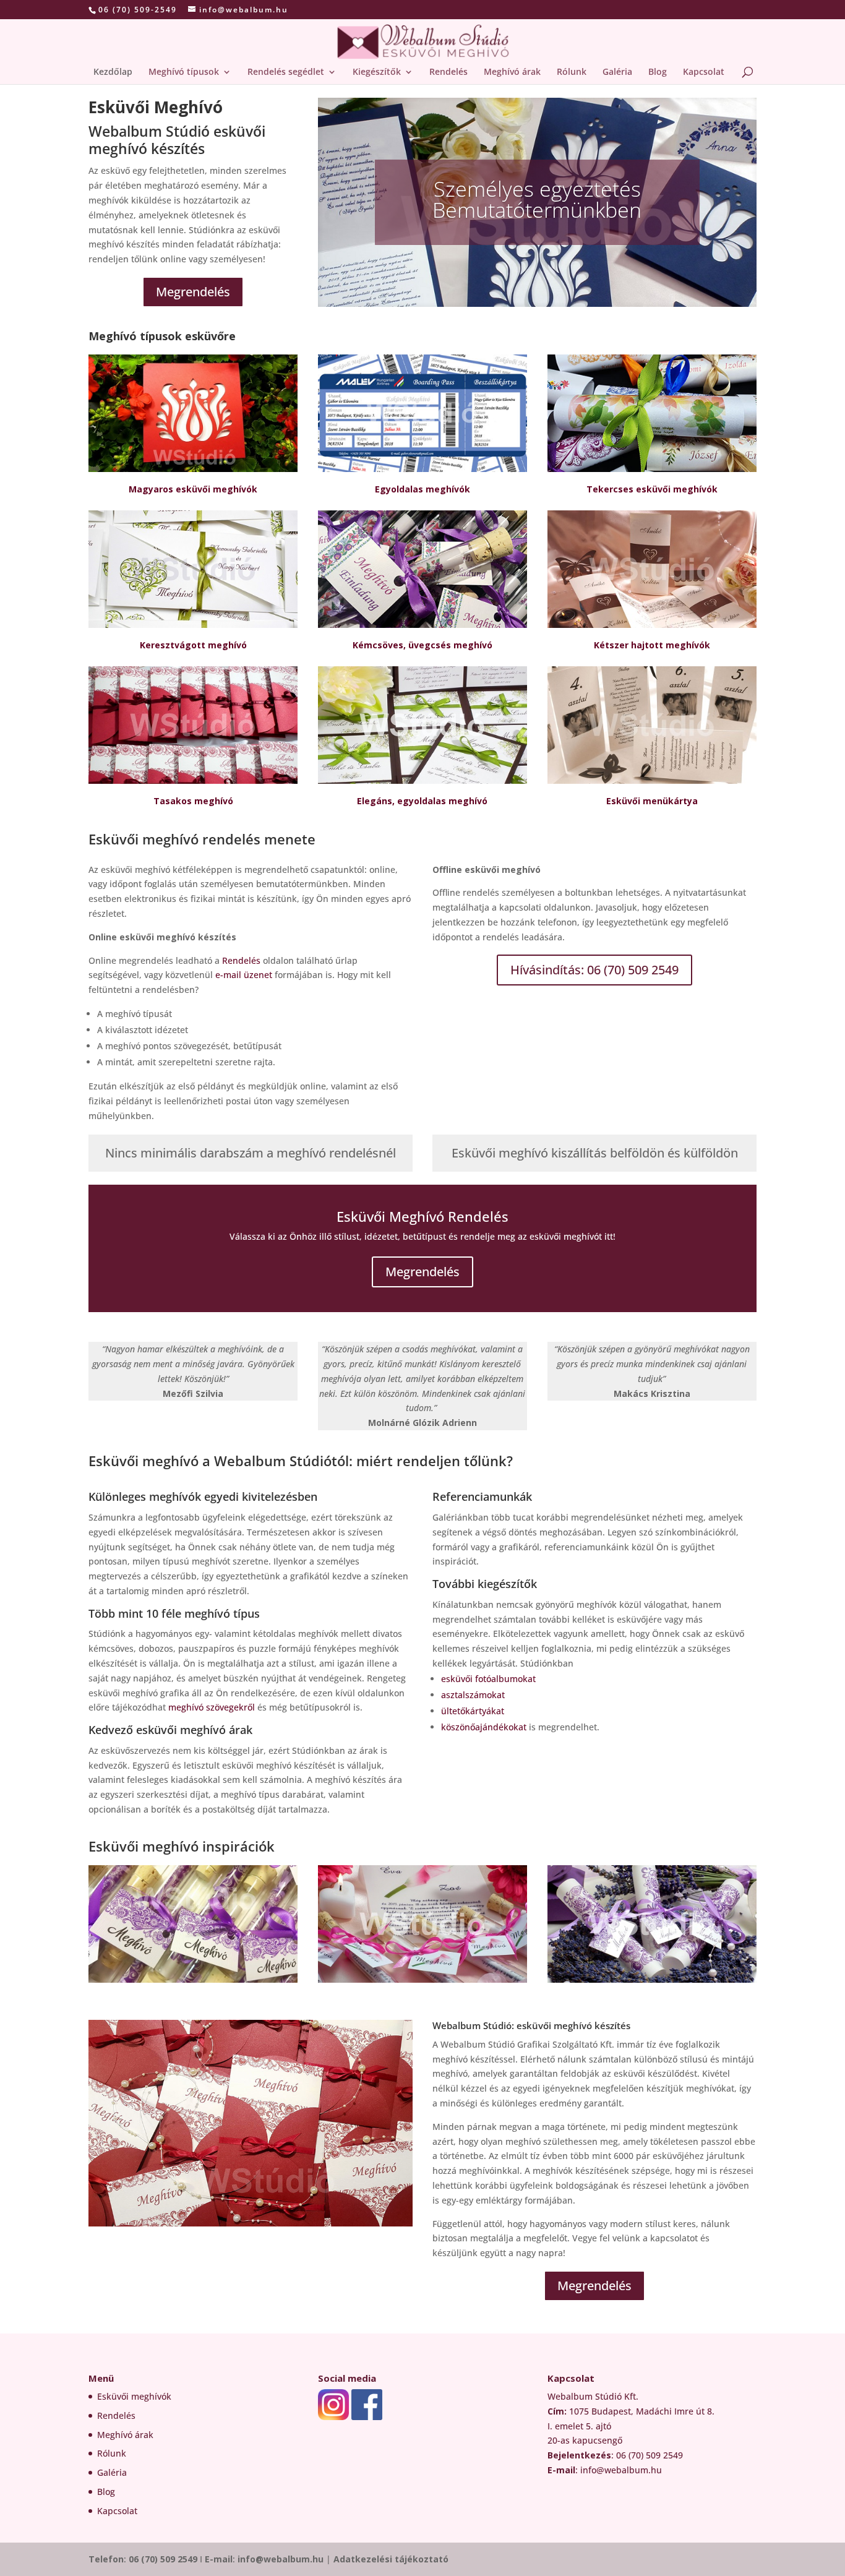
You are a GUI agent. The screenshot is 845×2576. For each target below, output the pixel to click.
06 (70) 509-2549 (138, 10)
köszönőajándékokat (484, 1727)
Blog (658, 72)
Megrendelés (193, 292)
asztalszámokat (473, 1695)
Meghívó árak (512, 72)
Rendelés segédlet (286, 72)
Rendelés (448, 72)
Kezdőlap (113, 72)
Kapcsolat (704, 72)
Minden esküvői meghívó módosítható (537, 206)
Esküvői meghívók (134, 2396)
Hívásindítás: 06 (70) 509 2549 (594, 970)
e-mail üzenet (244, 975)
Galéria (617, 72)
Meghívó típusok (184, 72)
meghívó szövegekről (212, 1707)
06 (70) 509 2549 (163, 2559)
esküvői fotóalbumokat (488, 1679)
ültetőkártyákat (473, 1711)
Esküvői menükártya (652, 801)
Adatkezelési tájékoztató (391, 2559)
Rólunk (572, 72)
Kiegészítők (377, 72)
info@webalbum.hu (282, 2559)
